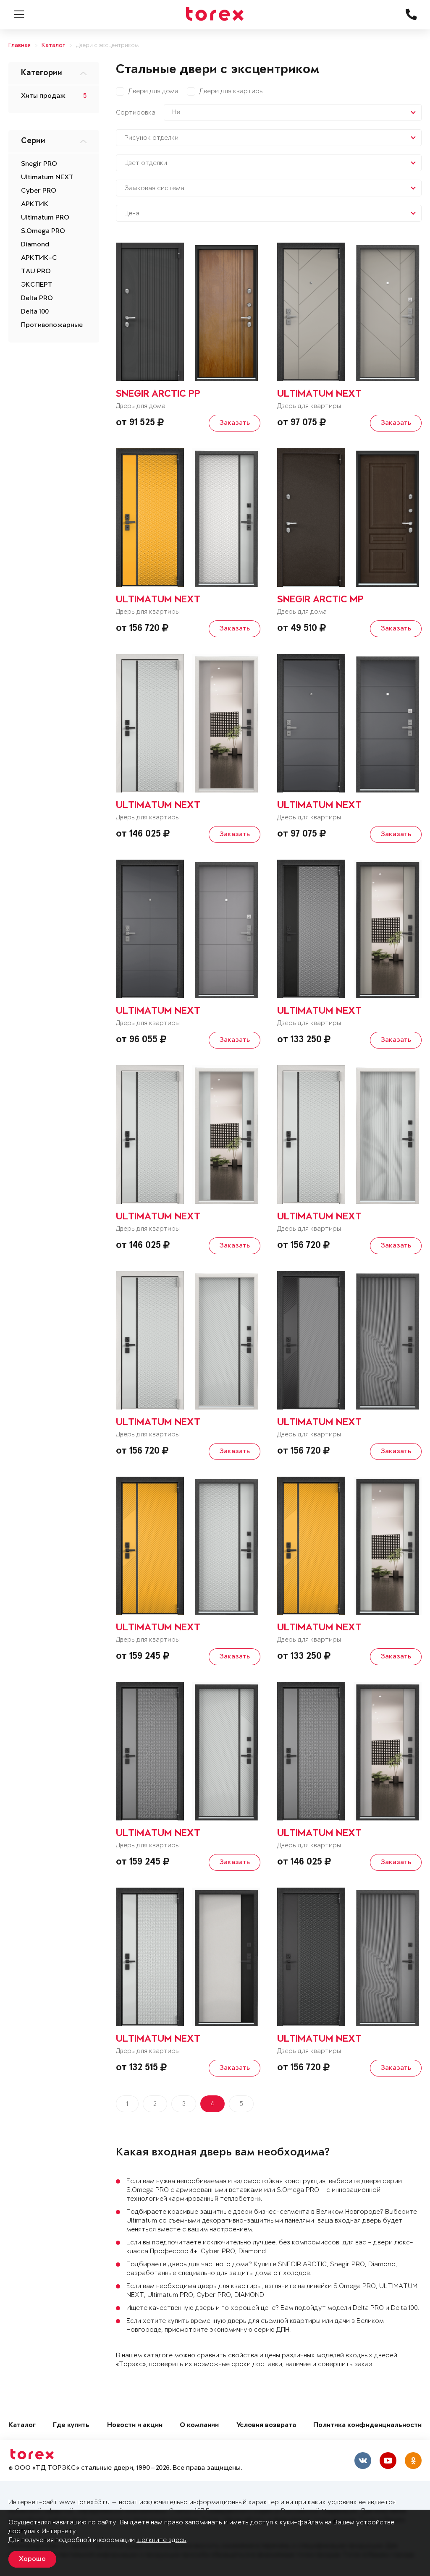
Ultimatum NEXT (47, 178)
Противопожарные (52, 325)
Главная (20, 46)
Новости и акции (135, 2426)
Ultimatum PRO (45, 218)
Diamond (35, 245)
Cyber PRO (39, 191)
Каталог (53, 46)
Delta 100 (35, 312)
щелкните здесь (161, 2540)
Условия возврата (266, 2426)
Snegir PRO (39, 164)
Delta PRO (37, 298)
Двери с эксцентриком (107, 46)
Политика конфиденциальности (367, 2426)
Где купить (71, 2426)
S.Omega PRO (43, 231)
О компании (199, 2426)
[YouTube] (388, 2461)
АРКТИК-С (39, 258)
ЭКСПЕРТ (37, 285)
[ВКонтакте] (363, 2461)
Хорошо (32, 2559)
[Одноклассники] (413, 2461)
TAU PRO (36, 272)
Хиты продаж (43, 96)
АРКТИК (35, 204)
